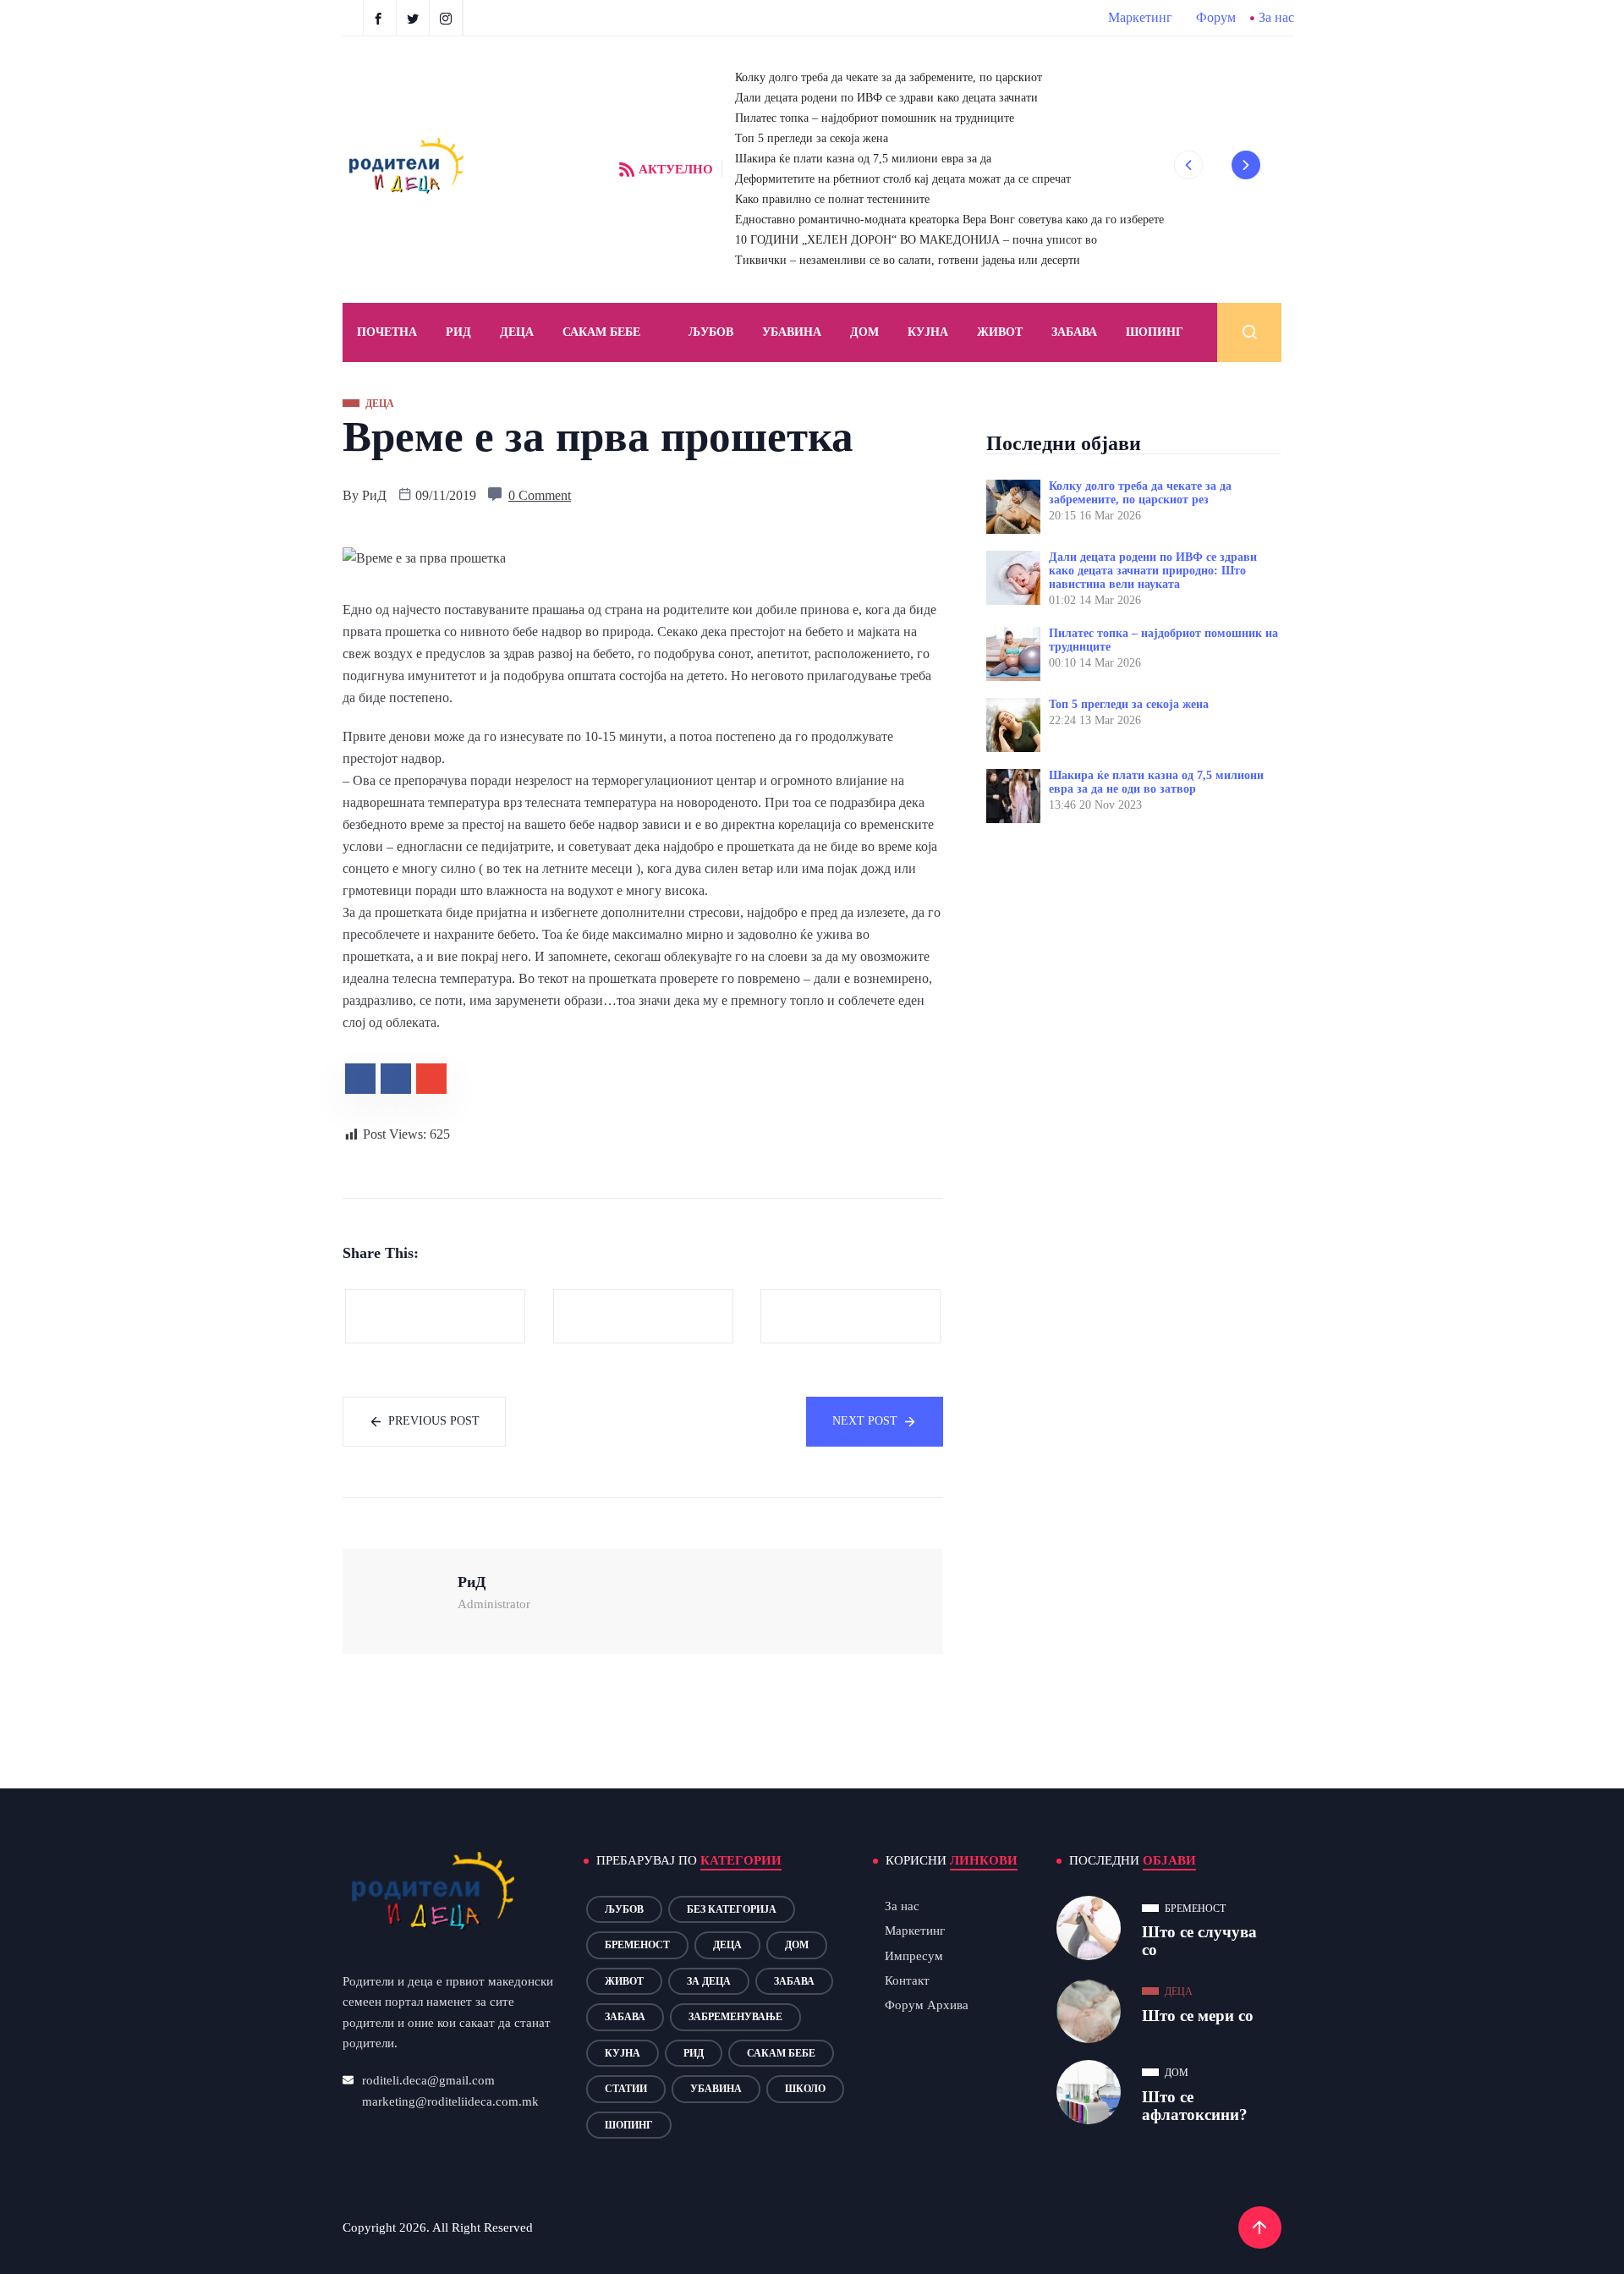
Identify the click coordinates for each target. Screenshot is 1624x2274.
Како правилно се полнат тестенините (832, 199)
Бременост (637, 1945)
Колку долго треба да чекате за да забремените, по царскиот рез (1140, 493)
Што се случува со (1199, 1941)
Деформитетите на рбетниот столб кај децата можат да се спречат (903, 179)
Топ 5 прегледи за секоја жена (812, 138)
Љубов (711, 332)
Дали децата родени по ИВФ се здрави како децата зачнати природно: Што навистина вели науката (1153, 571)
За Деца (709, 1981)
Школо (805, 2089)
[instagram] (448, 18)
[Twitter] (415, 18)
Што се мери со (1198, 2016)
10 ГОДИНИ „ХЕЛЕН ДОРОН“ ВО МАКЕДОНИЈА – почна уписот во (916, 240)
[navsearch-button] (1249, 332)
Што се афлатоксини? (1195, 2106)
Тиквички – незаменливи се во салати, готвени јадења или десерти (908, 260)
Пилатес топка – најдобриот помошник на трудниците (875, 118)
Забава (1074, 332)
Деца (727, 1945)
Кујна (928, 332)
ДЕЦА (517, 332)
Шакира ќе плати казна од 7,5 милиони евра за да (863, 159)
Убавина (792, 332)
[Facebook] (380, 18)
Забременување (735, 2017)
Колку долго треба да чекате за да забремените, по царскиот (889, 77)
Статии (626, 2089)
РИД (458, 332)
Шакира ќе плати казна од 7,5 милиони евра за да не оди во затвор (1156, 782)
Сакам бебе (601, 332)
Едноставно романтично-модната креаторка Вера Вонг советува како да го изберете (949, 220)
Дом (864, 332)
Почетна (387, 332)
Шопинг (1155, 332)
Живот (1000, 332)
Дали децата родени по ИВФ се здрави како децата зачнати (886, 98)
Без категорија (732, 1909)
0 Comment (540, 495)
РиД (374, 495)
